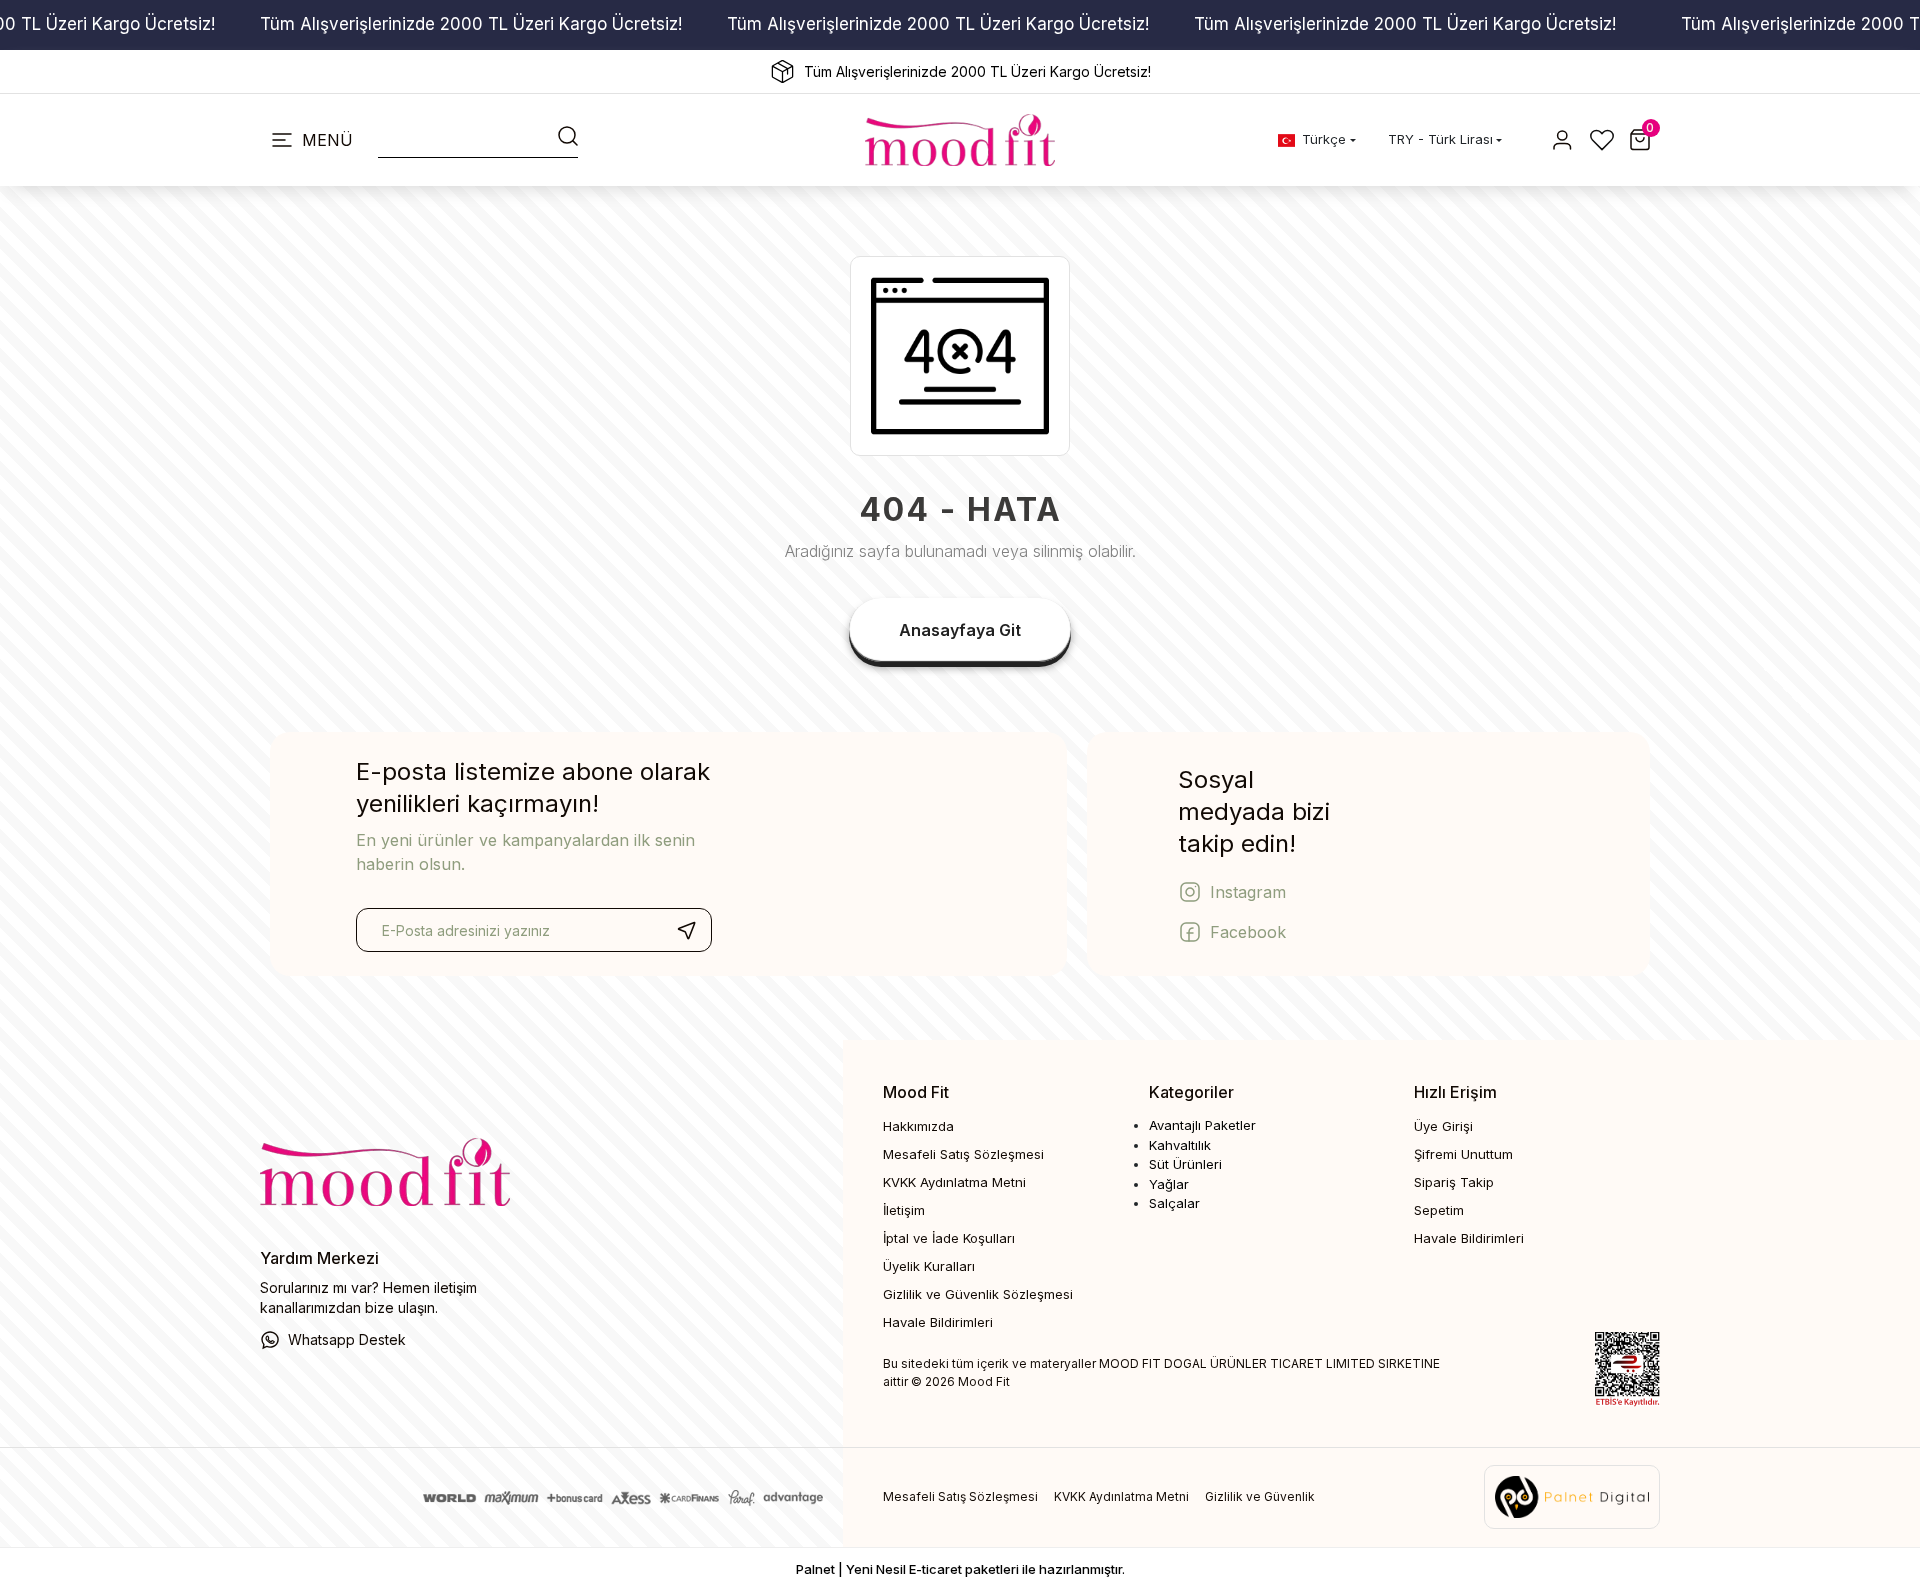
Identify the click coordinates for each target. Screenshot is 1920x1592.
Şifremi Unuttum (1463, 1154)
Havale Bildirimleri (938, 1322)
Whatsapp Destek (347, 1339)
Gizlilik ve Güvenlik (1260, 1496)
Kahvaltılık (1180, 1145)
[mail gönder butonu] (686, 930)
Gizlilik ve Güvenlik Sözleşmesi (978, 1294)
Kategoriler (1191, 1092)
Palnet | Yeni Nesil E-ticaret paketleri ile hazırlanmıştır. (960, 1569)
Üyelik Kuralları (929, 1266)
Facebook (1248, 932)
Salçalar (1174, 1203)
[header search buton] (568, 134)
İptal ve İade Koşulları (949, 1238)
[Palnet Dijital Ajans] (1572, 1496)
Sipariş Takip (1454, 1182)
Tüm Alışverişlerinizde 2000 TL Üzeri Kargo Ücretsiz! (471, 24)
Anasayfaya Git (960, 630)
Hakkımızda (918, 1126)
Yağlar (1169, 1184)
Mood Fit (916, 1092)
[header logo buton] (960, 140)
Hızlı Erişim (1455, 1092)
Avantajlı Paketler (1202, 1125)
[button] (1640, 140)
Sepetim (1439, 1210)
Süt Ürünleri (1185, 1164)
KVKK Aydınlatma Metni (954, 1182)
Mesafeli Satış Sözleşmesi (963, 1154)
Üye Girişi (1443, 1126)
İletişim (904, 1210)
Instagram (1248, 892)
